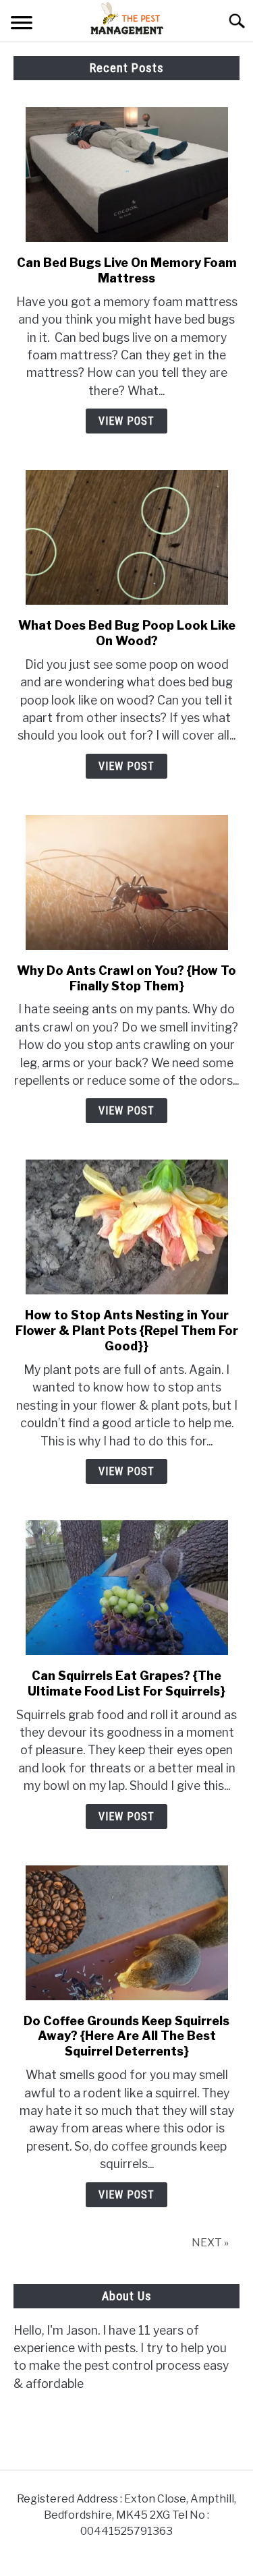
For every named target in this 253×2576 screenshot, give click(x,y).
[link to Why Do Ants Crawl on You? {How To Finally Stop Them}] (126, 882)
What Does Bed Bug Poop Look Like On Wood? (127, 633)
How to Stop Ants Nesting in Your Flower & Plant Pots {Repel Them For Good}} (127, 1330)
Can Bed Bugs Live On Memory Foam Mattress (127, 270)
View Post (126, 421)
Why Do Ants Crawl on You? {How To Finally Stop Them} (126, 978)
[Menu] (22, 25)
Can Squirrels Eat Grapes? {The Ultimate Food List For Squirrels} (126, 1683)
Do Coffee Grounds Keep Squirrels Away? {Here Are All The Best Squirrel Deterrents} (126, 2036)
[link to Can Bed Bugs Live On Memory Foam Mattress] (126, 175)
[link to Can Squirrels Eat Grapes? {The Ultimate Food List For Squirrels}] (126, 1588)
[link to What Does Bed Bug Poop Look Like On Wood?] (126, 537)
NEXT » (210, 2243)
